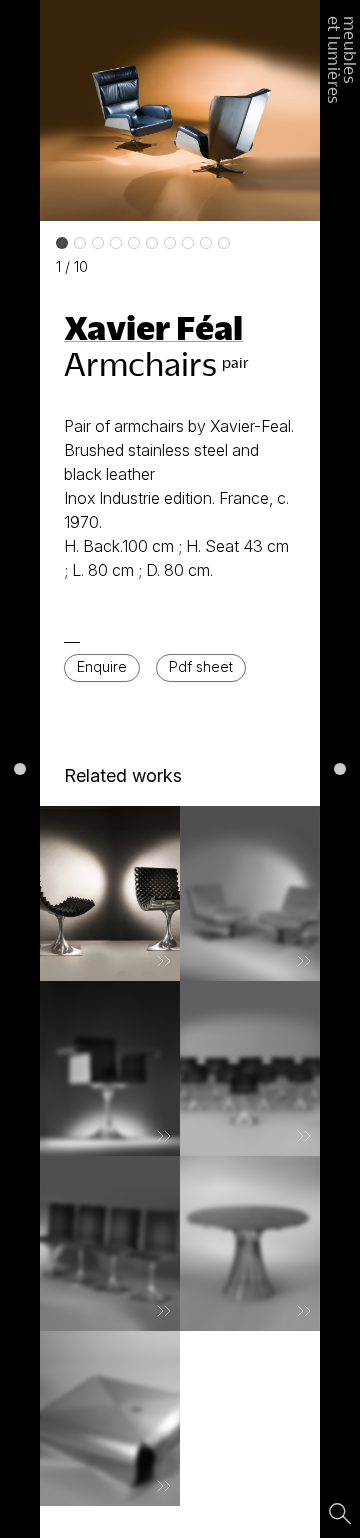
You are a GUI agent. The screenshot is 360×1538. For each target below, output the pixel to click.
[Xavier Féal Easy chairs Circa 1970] (250, 893)
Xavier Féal (153, 327)
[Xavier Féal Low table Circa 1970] (110, 1418)
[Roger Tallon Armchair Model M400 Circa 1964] (110, 1068)
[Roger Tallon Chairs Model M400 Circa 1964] (250, 1068)
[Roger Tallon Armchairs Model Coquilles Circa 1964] (110, 893)
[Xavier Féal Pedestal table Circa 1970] (250, 1243)
